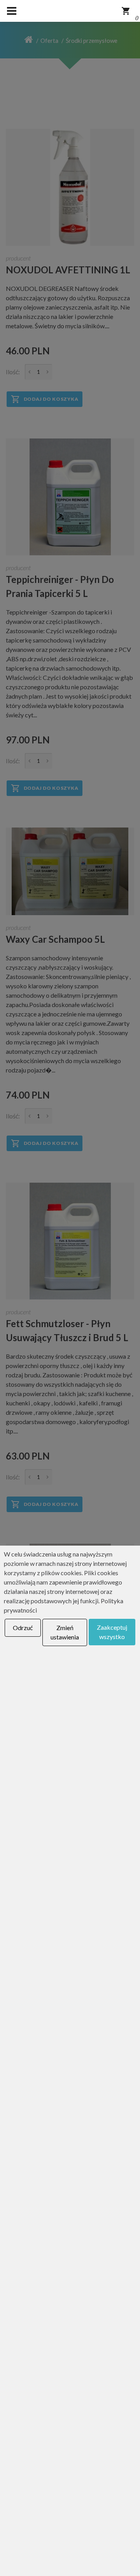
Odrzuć (23, 1628)
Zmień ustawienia (65, 1632)
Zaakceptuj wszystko (112, 1632)
